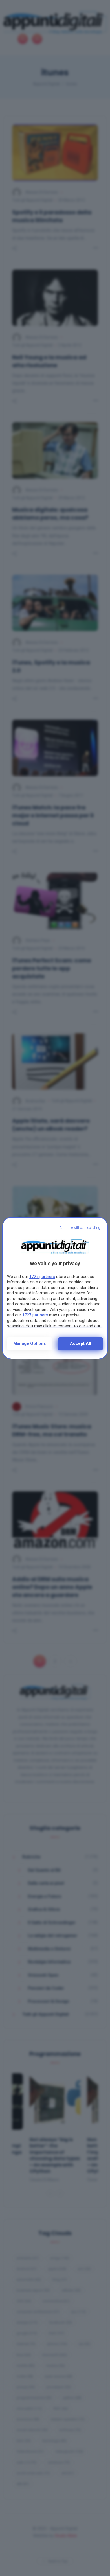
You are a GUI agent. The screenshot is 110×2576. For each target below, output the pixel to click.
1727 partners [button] (42, 1277)
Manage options (29, 1343)
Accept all (81, 1343)
